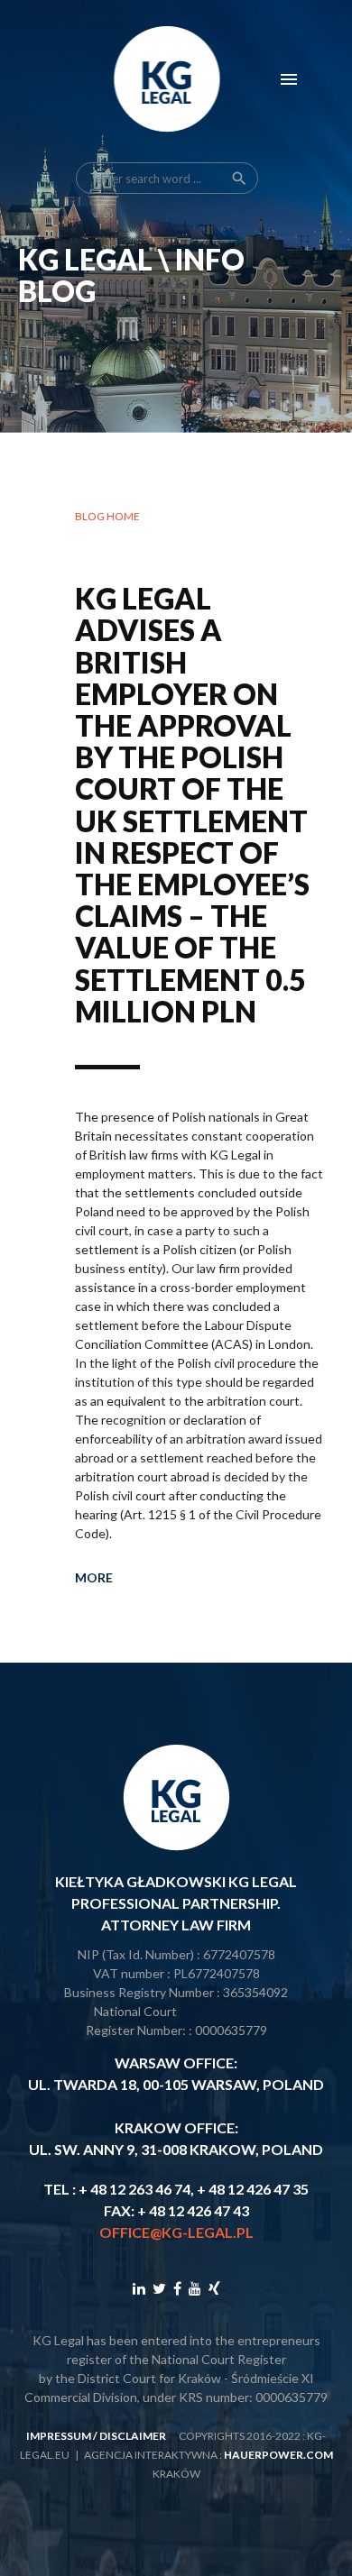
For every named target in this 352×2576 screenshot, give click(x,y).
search (239, 179)
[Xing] (214, 2288)
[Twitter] (159, 2288)
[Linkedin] (139, 2288)
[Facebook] (177, 2288)
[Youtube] (195, 2288)
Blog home (107, 516)
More (94, 1577)
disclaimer (133, 2436)
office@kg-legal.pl (176, 2232)
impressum (59, 2436)
